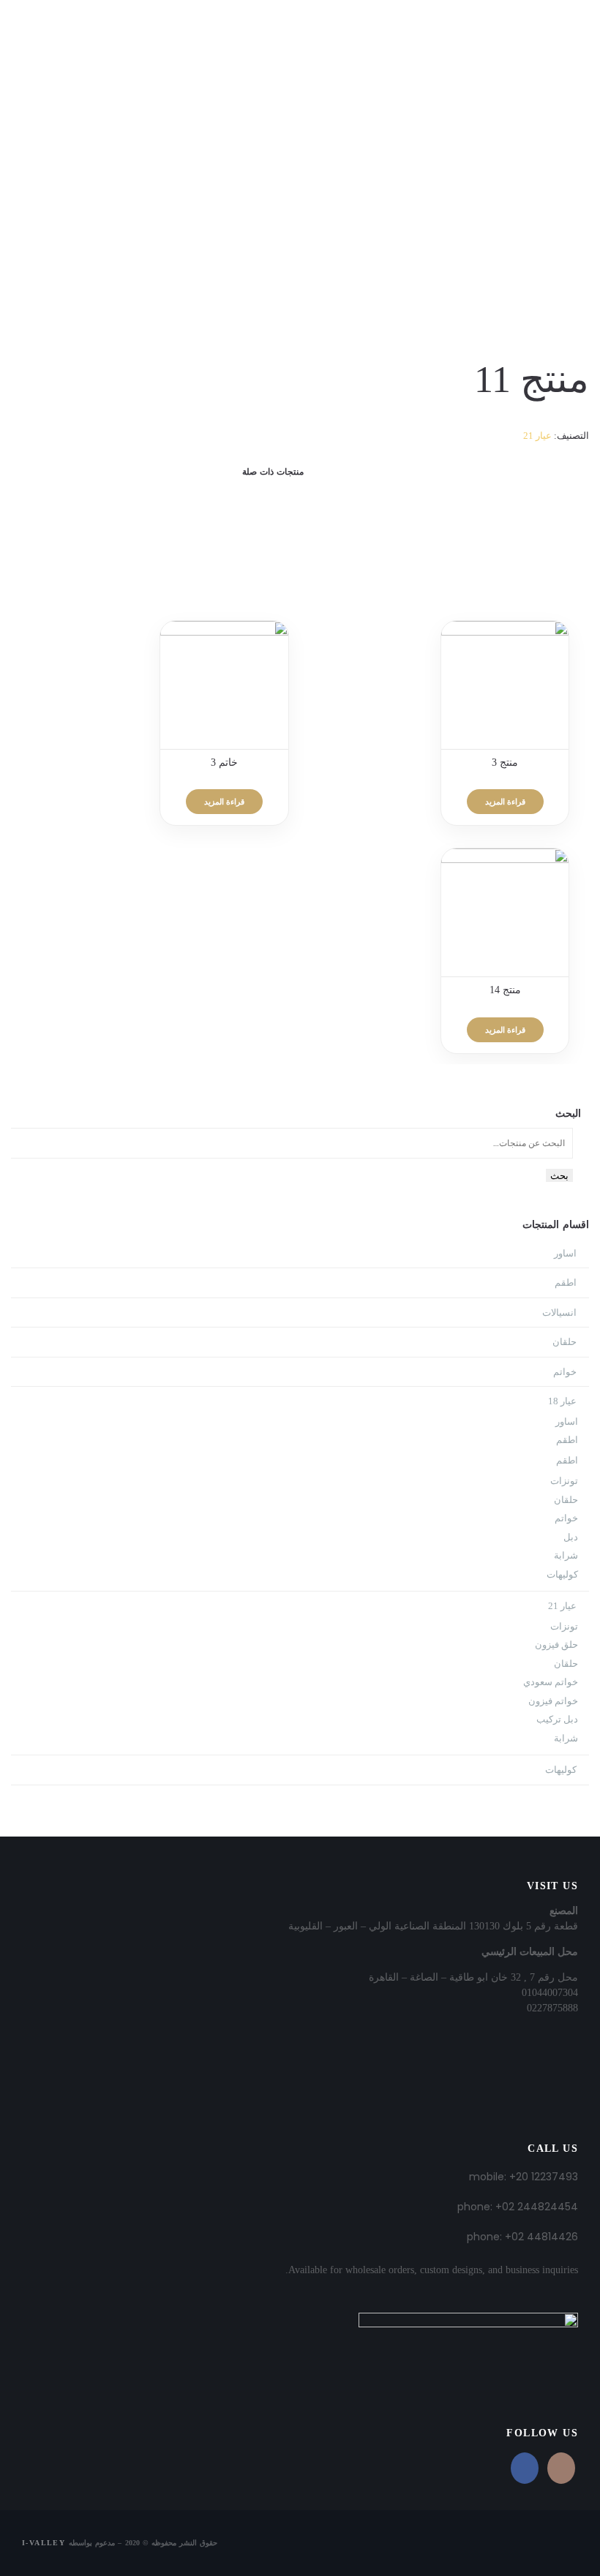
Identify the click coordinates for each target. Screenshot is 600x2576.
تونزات (564, 1481)
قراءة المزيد (505, 802)
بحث (559, 1175)
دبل (571, 1537)
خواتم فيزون (553, 1701)
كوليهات (562, 1574)
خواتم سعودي (551, 1682)
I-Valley (44, 2543)
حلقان (565, 1342)
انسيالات (559, 1313)
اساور (565, 1253)
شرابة (566, 1555)
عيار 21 (537, 436)
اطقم (566, 1283)
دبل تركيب (557, 1719)
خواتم (565, 1372)
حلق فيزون (556, 1645)
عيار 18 (562, 1401)
